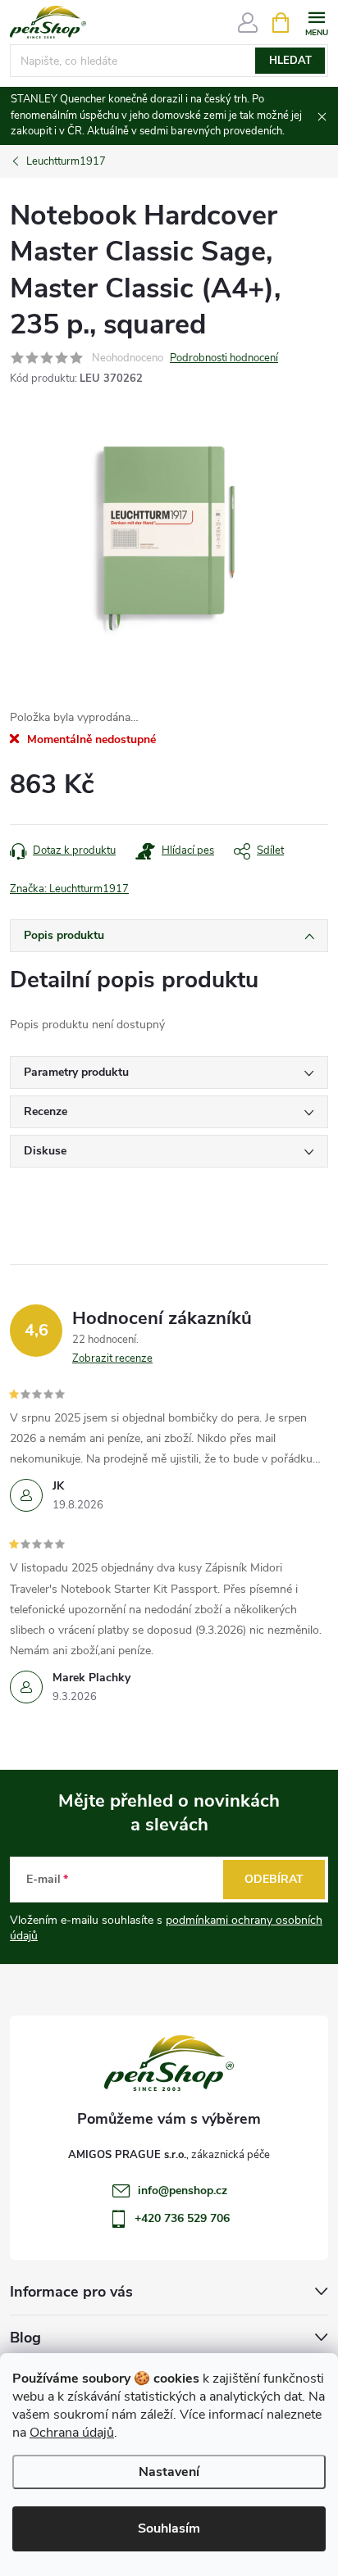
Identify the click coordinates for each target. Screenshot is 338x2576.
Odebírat (274, 1879)
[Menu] (316, 22)
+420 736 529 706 (182, 2218)
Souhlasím (169, 2528)
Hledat (290, 61)
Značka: (69, 889)
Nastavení (169, 2472)
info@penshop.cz (183, 2191)
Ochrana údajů (72, 2433)
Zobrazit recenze (112, 1358)
